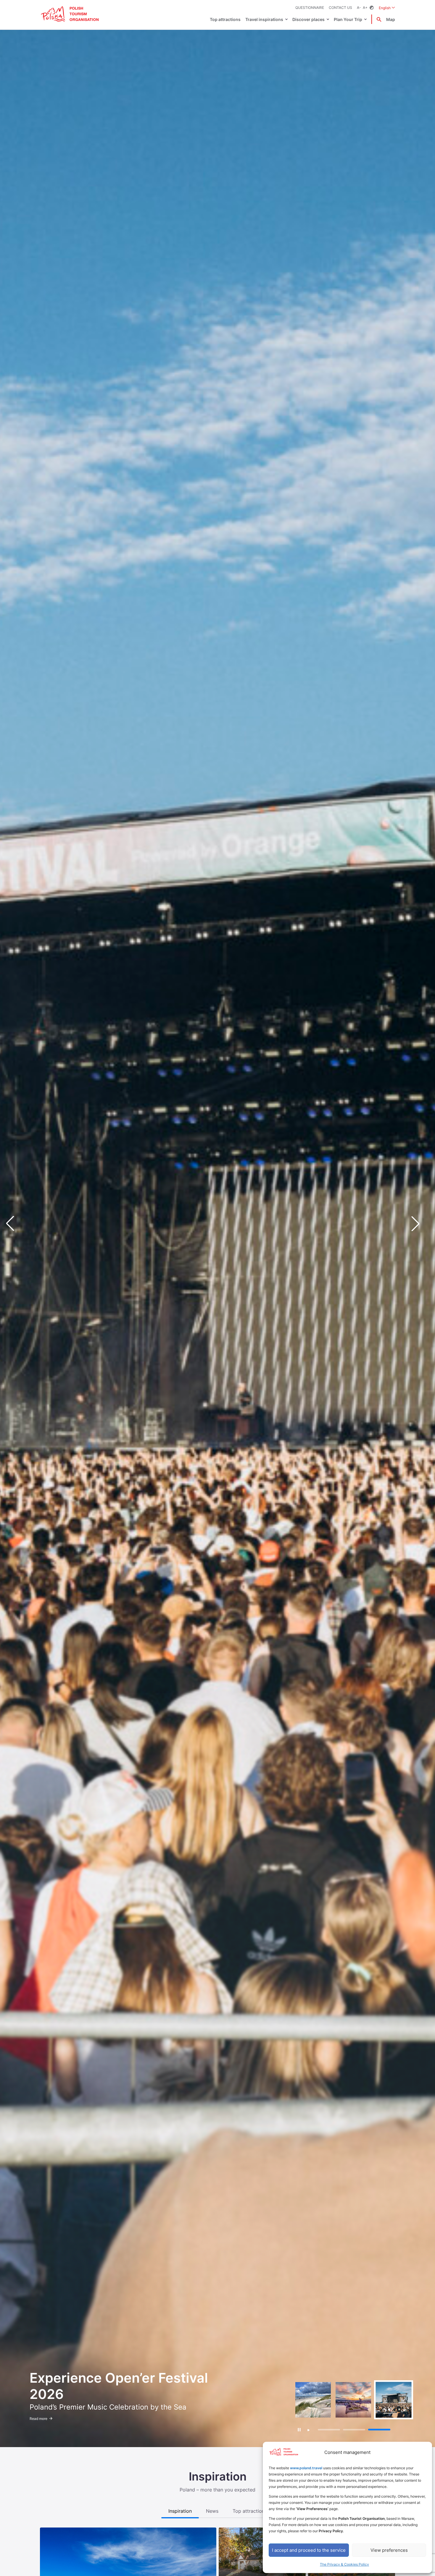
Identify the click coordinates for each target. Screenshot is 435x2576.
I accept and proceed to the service (309, 2550)
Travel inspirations (264, 19)
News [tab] (212, 2511)
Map (391, 19)
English (387, 8)
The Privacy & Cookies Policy (344, 2564)
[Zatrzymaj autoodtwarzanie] (299, 2430)
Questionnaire (310, 8)
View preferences (389, 2550)
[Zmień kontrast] (372, 8)
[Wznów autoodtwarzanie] (309, 2430)
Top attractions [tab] (250, 2511)
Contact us (340, 8)
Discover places (308, 19)
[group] (313, 2400)
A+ (365, 8)
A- (359, 8)
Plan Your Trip (348, 19)
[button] (420, 1224)
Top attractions (225, 19)
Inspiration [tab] (180, 2511)
